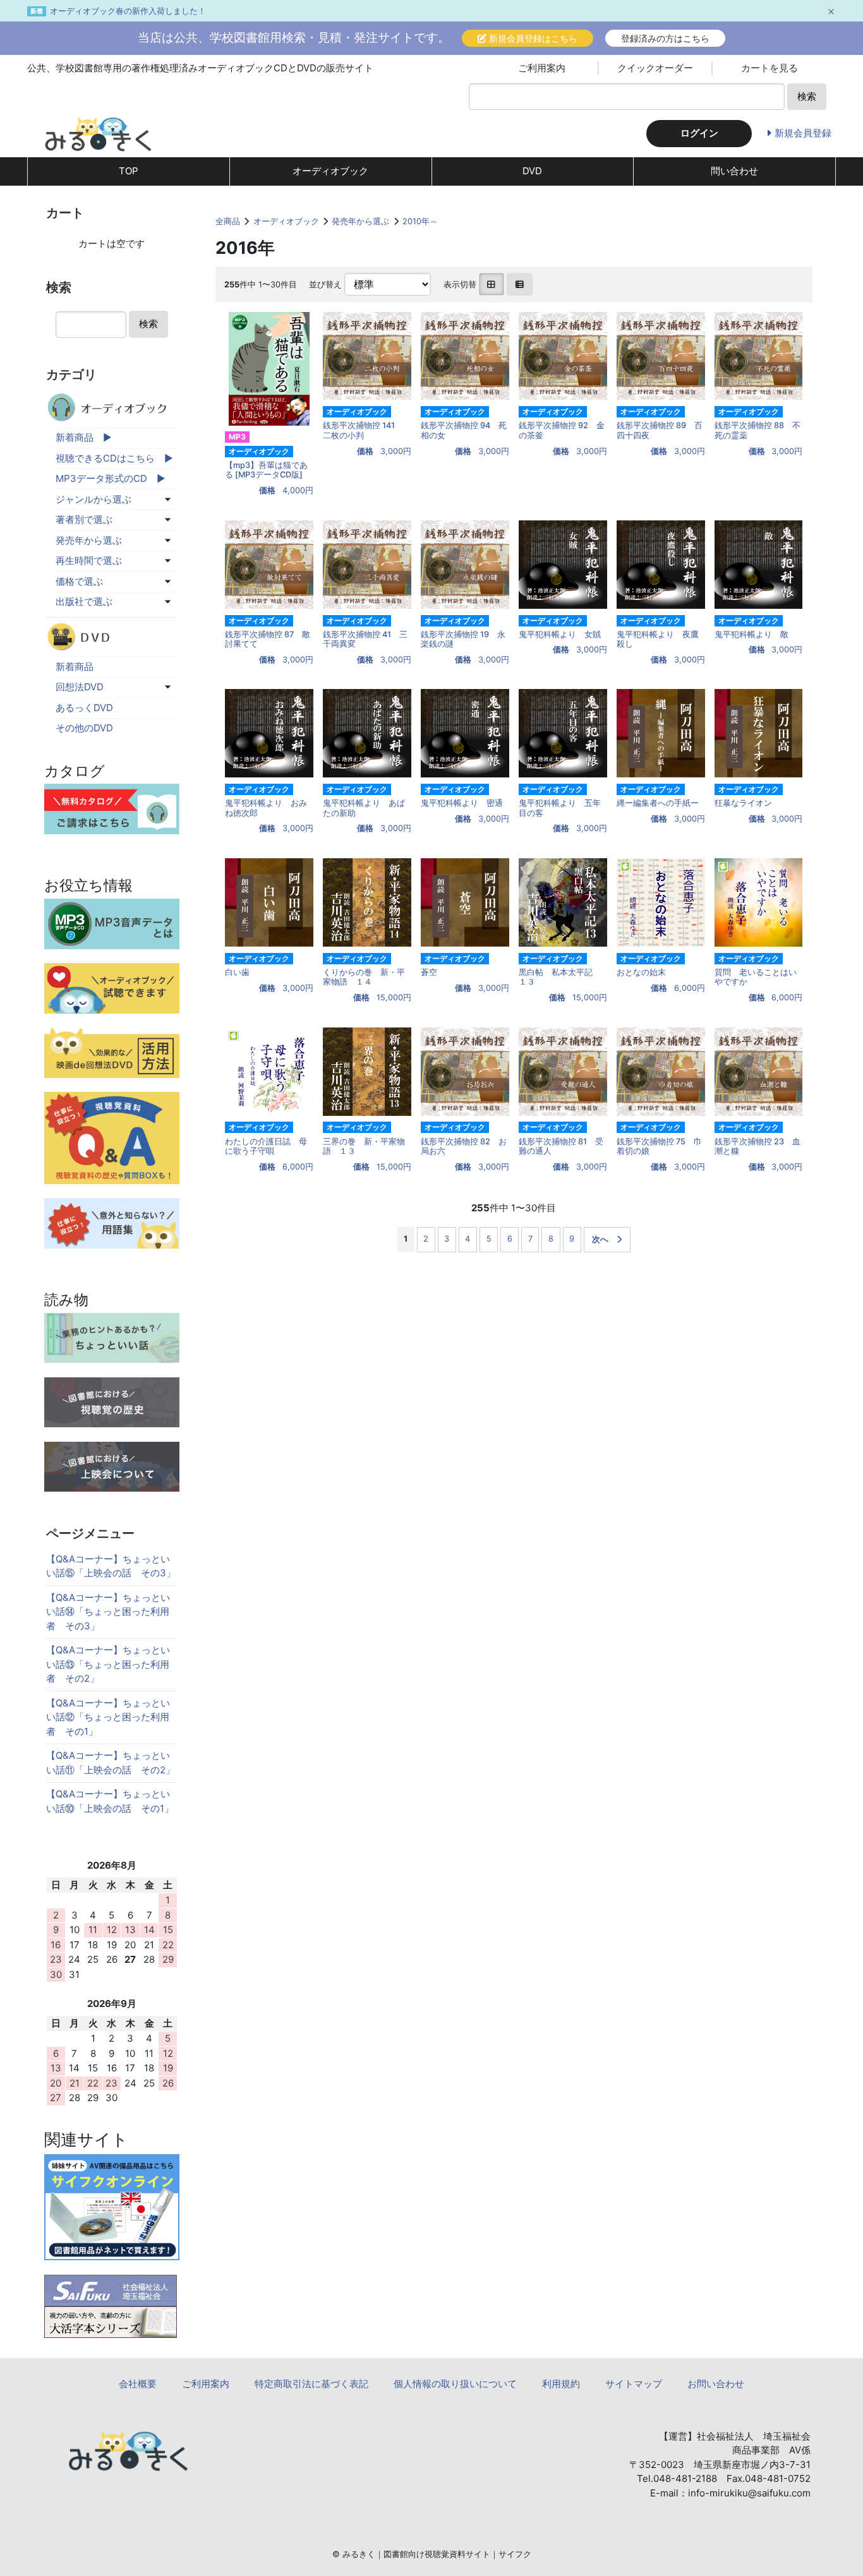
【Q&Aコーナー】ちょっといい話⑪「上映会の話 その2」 (111, 1763)
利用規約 (561, 2384)
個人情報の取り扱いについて (455, 2384)
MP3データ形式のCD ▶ (111, 478)
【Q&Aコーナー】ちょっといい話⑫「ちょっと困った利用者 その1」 (108, 1717)
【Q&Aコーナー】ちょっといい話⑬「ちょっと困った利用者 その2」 (108, 1664)
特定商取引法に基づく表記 (311, 2384)
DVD (532, 171)
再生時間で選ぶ (89, 560)
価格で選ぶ (79, 581)
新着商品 (75, 667)
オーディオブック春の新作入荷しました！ (128, 11)
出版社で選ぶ (84, 602)
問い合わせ (734, 171)
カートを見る (769, 68)
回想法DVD (80, 687)
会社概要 (138, 2384)
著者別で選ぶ (84, 519)
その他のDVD (84, 728)
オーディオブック (330, 171)
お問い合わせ (716, 2384)
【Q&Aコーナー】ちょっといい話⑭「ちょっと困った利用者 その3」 (108, 1612)
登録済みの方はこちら (665, 38)
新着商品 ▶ (84, 437)
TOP (129, 171)
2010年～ (420, 221)
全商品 (228, 221)
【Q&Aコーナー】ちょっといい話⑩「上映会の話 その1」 (110, 1801)
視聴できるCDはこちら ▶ (114, 458)
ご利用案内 (542, 68)
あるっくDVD (84, 708)
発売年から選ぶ (360, 221)
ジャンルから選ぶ (94, 499)
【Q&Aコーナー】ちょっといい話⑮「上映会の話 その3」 (111, 1566)
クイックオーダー (655, 68)
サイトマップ (634, 2384)
